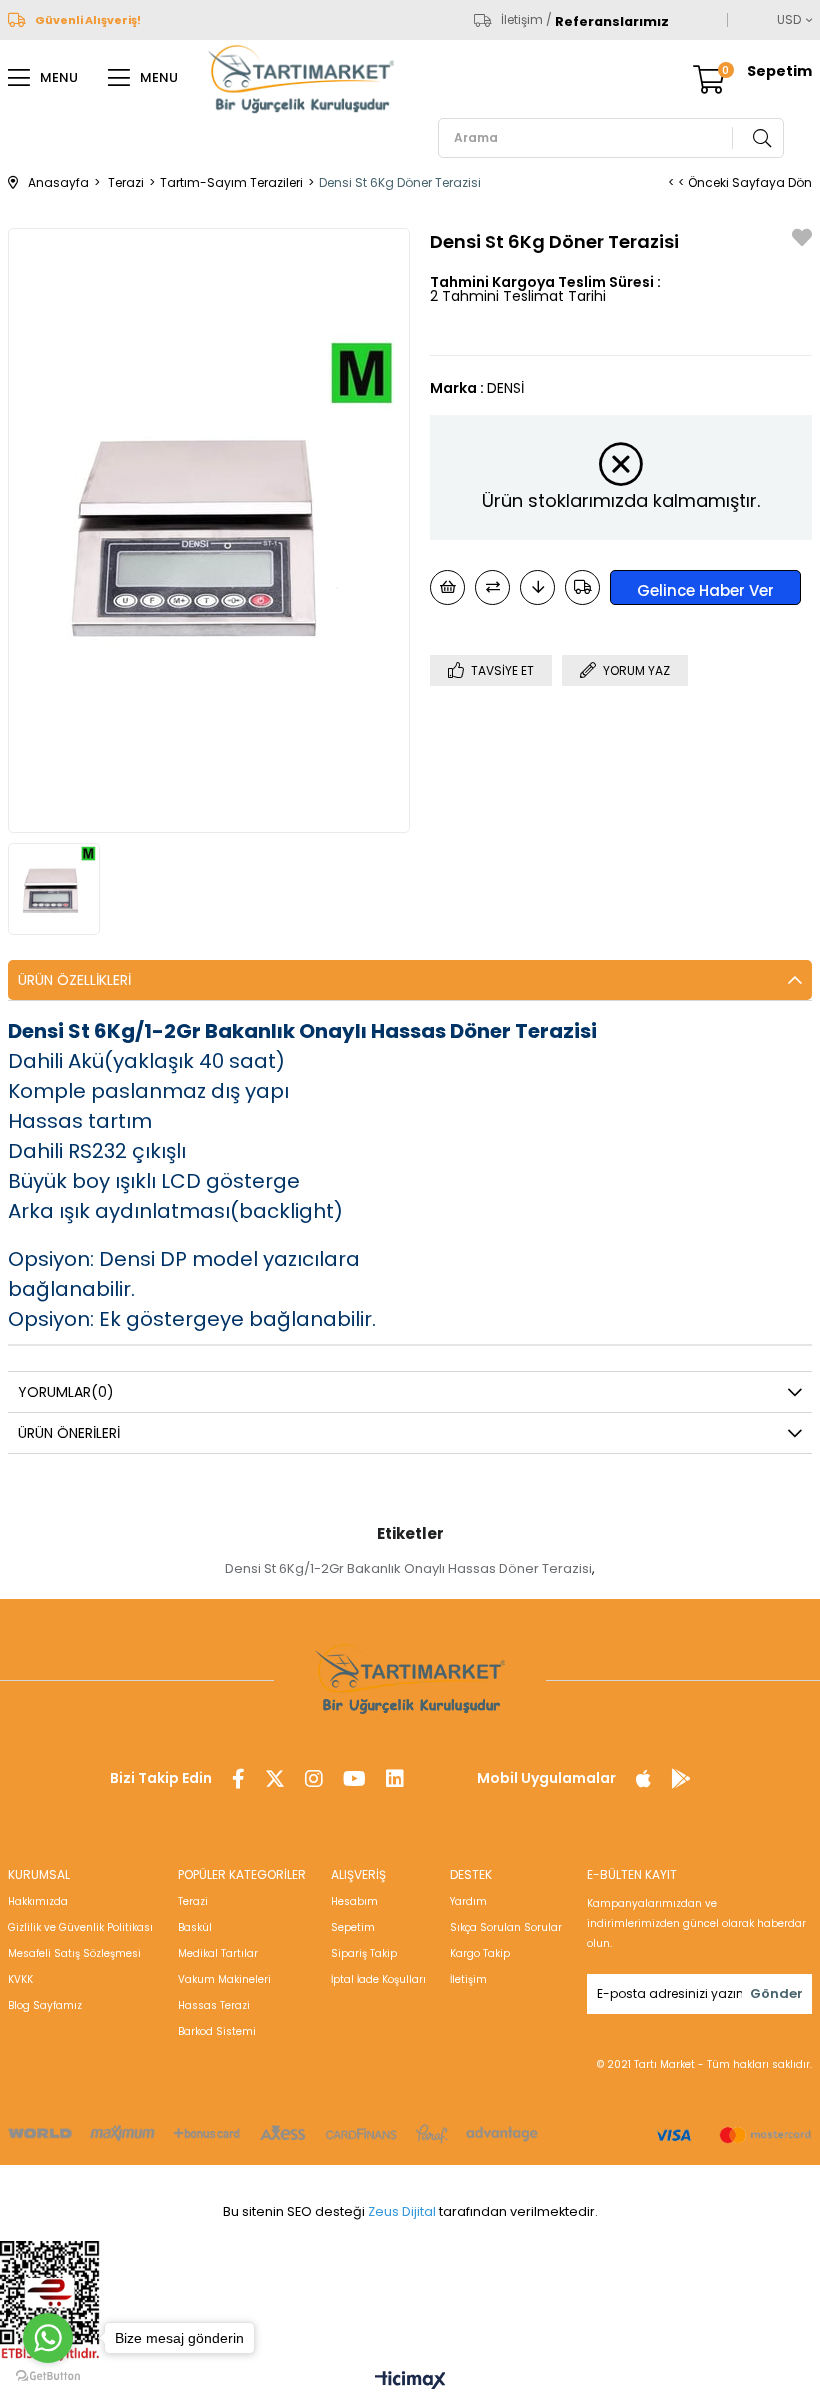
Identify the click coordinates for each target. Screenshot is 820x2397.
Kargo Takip (480, 1953)
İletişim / (526, 20)
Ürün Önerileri (69, 1433)
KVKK (20, 1979)
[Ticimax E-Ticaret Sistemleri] (410, 2381)
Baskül (195, 1927)
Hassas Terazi (214, 2005)
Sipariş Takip (364, 1953)
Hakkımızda (38, 1901)
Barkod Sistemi (217, 2031)
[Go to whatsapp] (48, 2338)
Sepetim (353, 1927)
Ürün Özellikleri (74, 980)
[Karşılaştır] (492, 587)
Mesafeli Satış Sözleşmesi (74, 1953)
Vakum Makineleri (224, 1979)
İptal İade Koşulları (378, 1979)
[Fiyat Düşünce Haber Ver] (537, 587)
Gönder (776, 1993)
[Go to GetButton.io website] (48, 2376)
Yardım (468, 1901)
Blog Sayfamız (45, 2005)
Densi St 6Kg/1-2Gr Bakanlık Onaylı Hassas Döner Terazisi (408, 1568)
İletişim (468, 1979)
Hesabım (354, 1901)
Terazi (193, 1901)
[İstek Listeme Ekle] (447, 587)
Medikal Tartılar (218, 1953)
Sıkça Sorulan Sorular (506, 1927)
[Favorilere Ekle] (802, 240)
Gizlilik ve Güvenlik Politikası (80, 1927)
